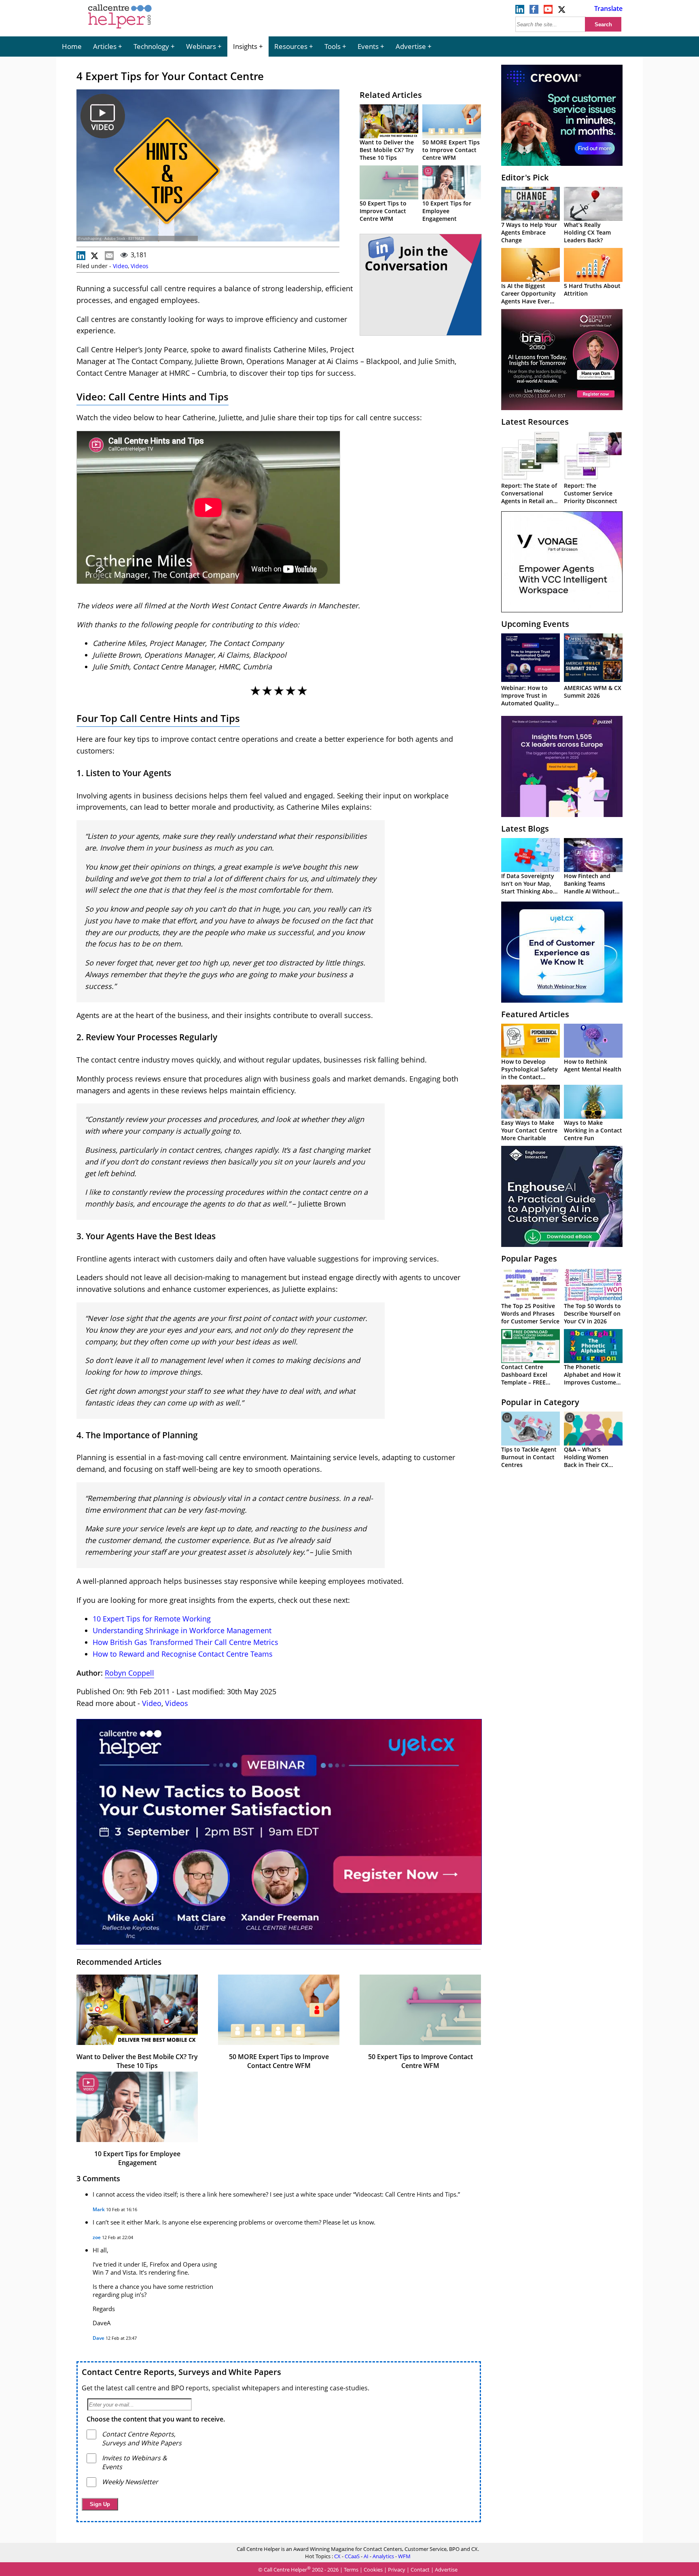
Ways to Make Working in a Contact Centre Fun (593, 1130)
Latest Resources (535, 422)
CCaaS (352, 2556)
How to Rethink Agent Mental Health (593, 1065)
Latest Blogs (525, 829)
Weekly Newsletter (130, 2482)
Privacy (397, 2570)
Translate (608, 8)
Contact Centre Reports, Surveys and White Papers (181, 2372)
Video (120, 266)
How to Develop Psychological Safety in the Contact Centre (530, 1073)
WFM (404, 2556)
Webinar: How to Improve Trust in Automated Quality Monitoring (528, 699)
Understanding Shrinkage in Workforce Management (182, 1630)
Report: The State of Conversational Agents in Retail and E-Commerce (529, 497)
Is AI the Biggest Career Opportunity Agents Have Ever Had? (528, 297)
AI (366, 2556)
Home (72, 46)
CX (337, 2556)
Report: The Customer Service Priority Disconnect (591, 493)
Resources (291, 46)
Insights (245, 46)
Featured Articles (535, 1014)
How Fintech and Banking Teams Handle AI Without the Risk (589, 887)
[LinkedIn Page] (520, 11)
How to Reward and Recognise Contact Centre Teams (183, 1654)
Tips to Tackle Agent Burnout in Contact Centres (529, 1457)
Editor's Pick (525, 177)
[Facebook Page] (534, 11)
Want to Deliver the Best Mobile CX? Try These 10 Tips (387, 150)
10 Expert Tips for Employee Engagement (447, 211)
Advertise (411, 46)
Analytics (383, 2556)
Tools (333, 46)
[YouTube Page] (548, 11)
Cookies (373, 2570)
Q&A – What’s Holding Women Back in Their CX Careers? (586, 1461)
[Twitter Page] (562, 11)
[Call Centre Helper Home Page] (120, 29)
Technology (151, 46)
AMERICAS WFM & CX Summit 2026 (593, 692)
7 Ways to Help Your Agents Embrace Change (529, 232)
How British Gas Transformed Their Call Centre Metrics (185, 1642)
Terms (351, 2570)
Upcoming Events (535, 624)
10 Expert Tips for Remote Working (152, 1619)
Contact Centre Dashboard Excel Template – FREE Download (524, 1378)
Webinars (201, 46)
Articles (105, 46)
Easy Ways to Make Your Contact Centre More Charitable (529, 1130)
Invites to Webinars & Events (135, 2462)
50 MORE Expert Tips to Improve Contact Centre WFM (451, 150)
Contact (420, 2570)
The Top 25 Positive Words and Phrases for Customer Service (530, 1313)
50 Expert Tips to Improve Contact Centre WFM (383, 211)
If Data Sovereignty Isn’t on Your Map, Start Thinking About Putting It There (530, 887)
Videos (140, 266)
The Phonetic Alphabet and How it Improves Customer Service (592, 1378)
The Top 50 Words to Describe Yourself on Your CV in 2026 (592, 1313)
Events (368, 46)
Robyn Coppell (129, 1673)
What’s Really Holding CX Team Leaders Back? (587, 232)
